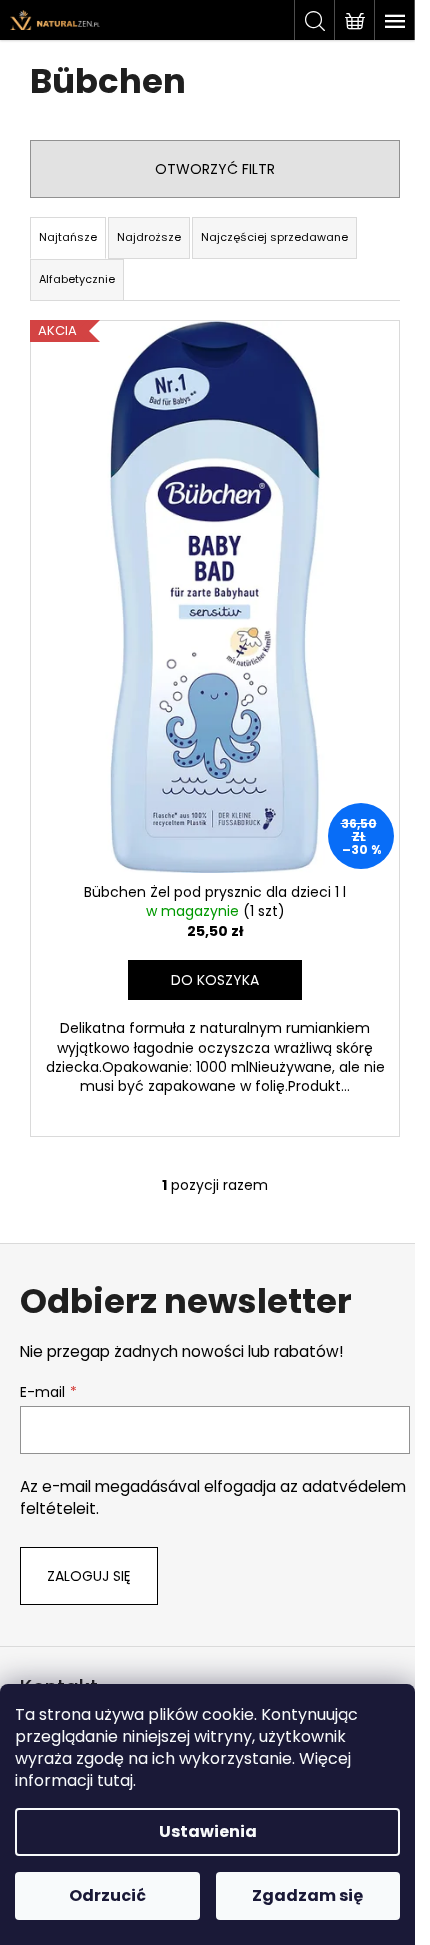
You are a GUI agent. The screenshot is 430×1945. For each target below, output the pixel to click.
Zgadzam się (307, 1895)
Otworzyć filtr (215, 169)
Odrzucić (107, 1895)
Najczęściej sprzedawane (274, 237)
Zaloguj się (89, 1576)
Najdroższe (149, 237)
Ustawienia (208, 1831)
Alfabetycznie (77, 279)
